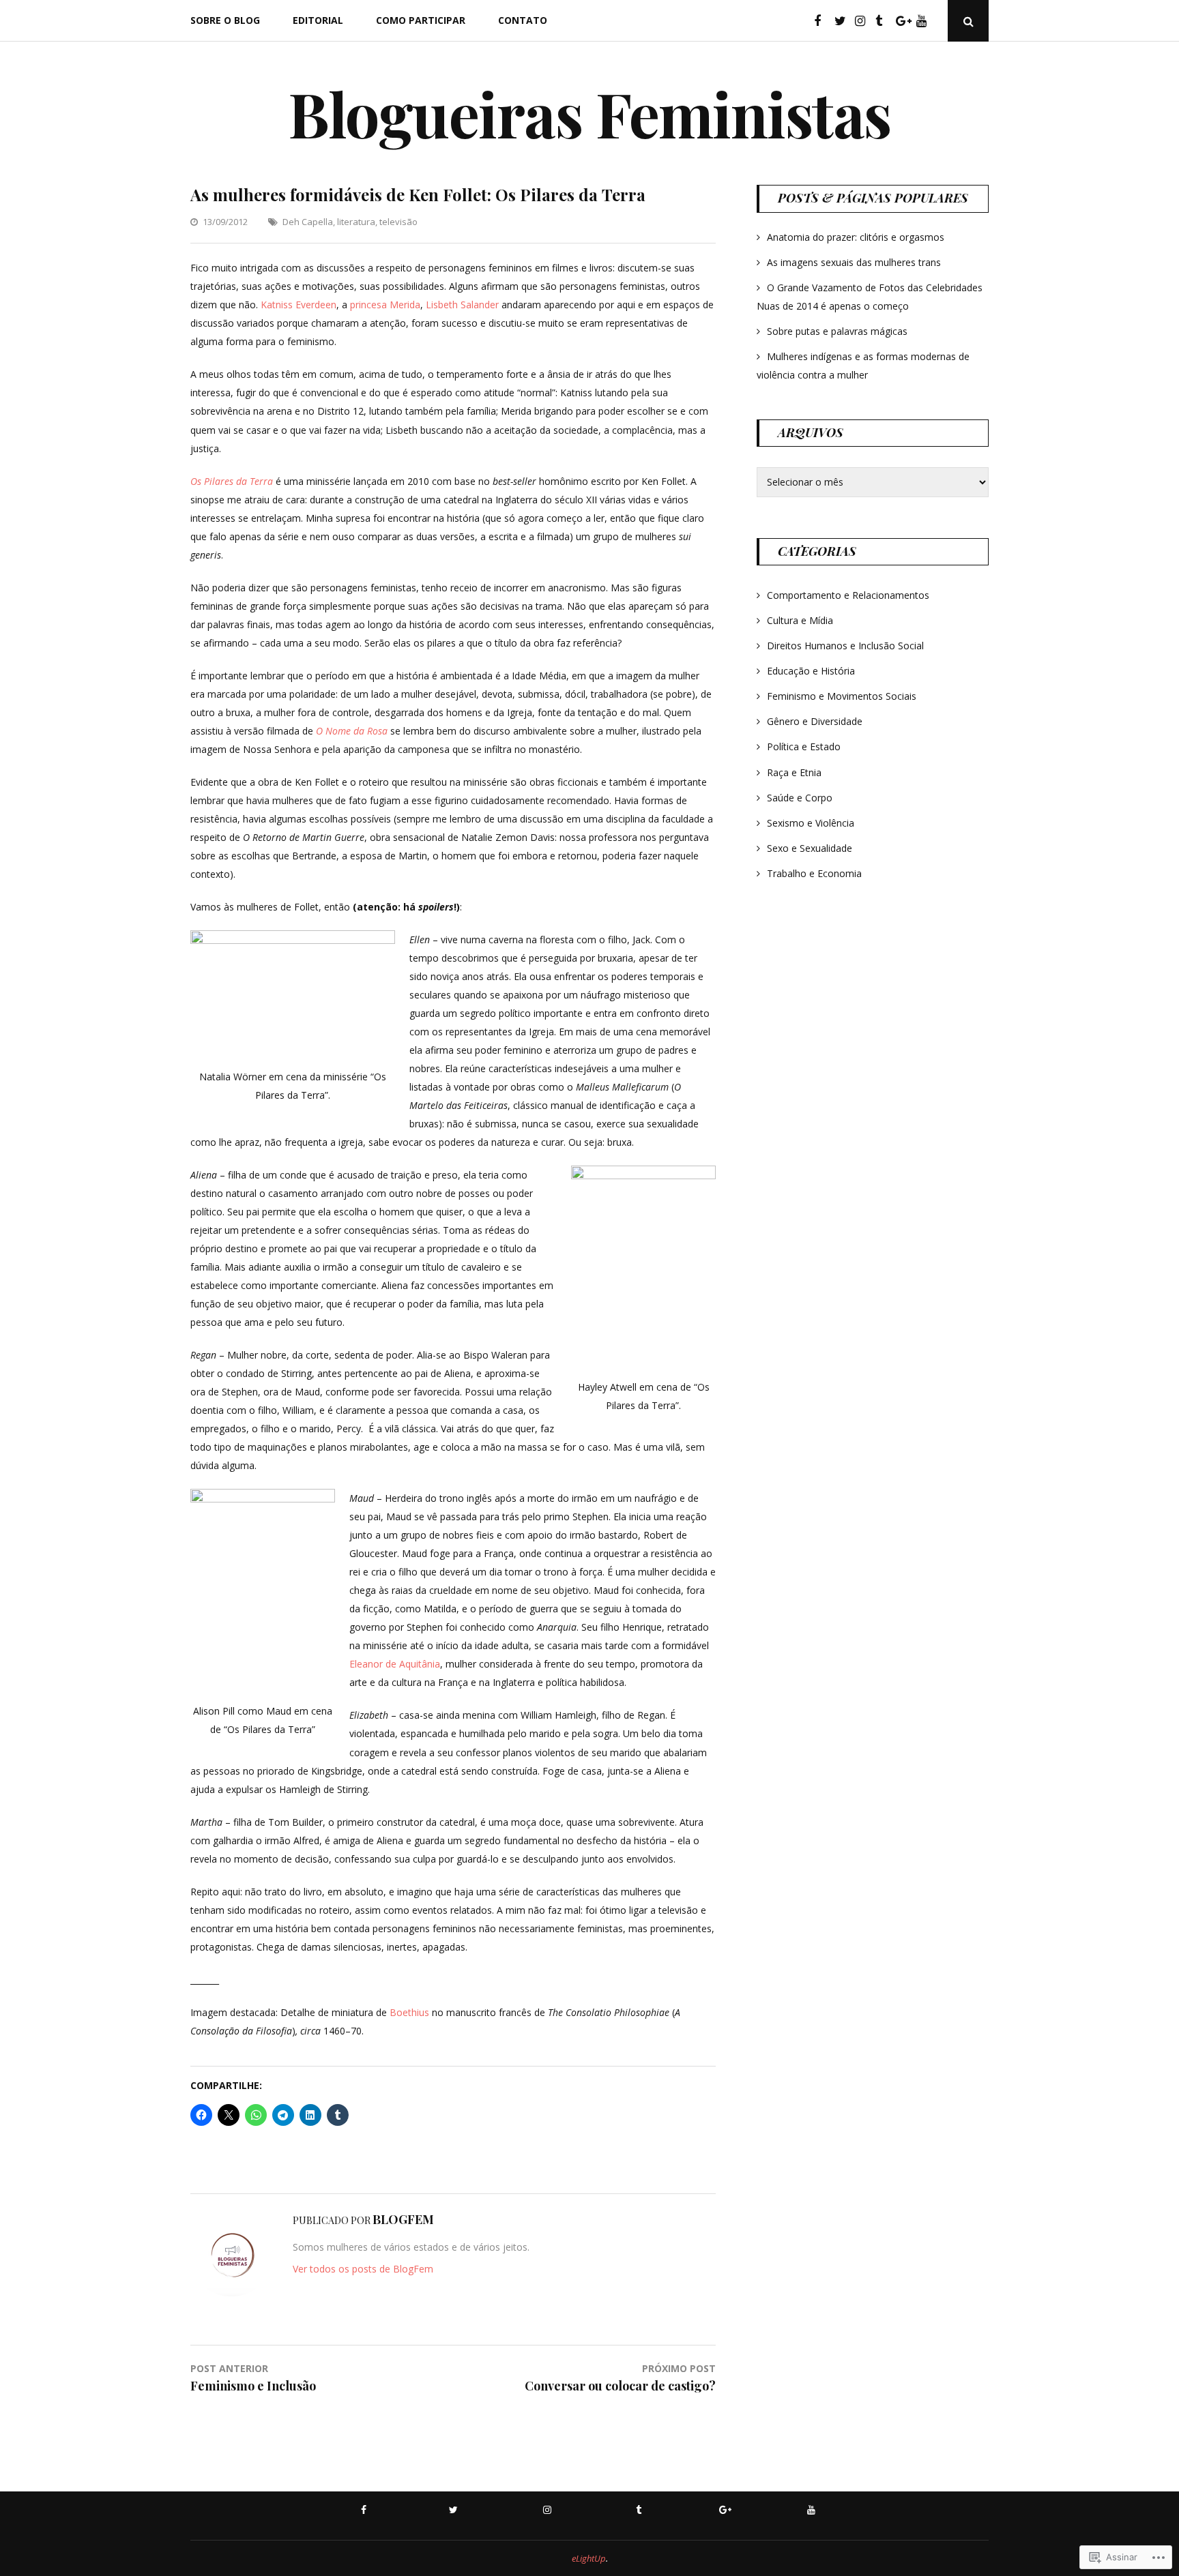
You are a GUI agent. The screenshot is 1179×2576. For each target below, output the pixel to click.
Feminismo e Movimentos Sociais (842, 696)
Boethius (409, 2012)
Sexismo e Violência (811, 823)
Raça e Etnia (794, 772)
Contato (523, 20)
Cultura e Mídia (800, 620)
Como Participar (421, 20)
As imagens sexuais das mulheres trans (854, 262)
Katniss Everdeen (299, 305)
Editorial (318, 20)
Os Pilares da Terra (232, 481)
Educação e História (811, 671)
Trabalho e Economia (814, 873)
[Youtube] (925, 21)
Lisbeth (442, 305)
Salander (480, 305)
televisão (398, 222)
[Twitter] (843, 21)
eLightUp (589, 2558)
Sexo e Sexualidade (810, 848)
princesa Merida (385, 305)
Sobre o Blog (225, 20)
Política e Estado (804, 746)
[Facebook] (823, 21)
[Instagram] (864, 21)
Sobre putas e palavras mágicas (837, 331)
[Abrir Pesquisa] (968, 21)
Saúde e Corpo (800, 798)
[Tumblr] (884, 21)
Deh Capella (308, 222)
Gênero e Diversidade (815, 721)
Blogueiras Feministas (589, 113)
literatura (356, 222)
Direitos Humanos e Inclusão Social (845, 646)
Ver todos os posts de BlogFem (363, 2269)
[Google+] (905, 21)
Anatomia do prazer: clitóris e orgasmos (856, 237)
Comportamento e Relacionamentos (848, 595)
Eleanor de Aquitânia (395, 1664)
